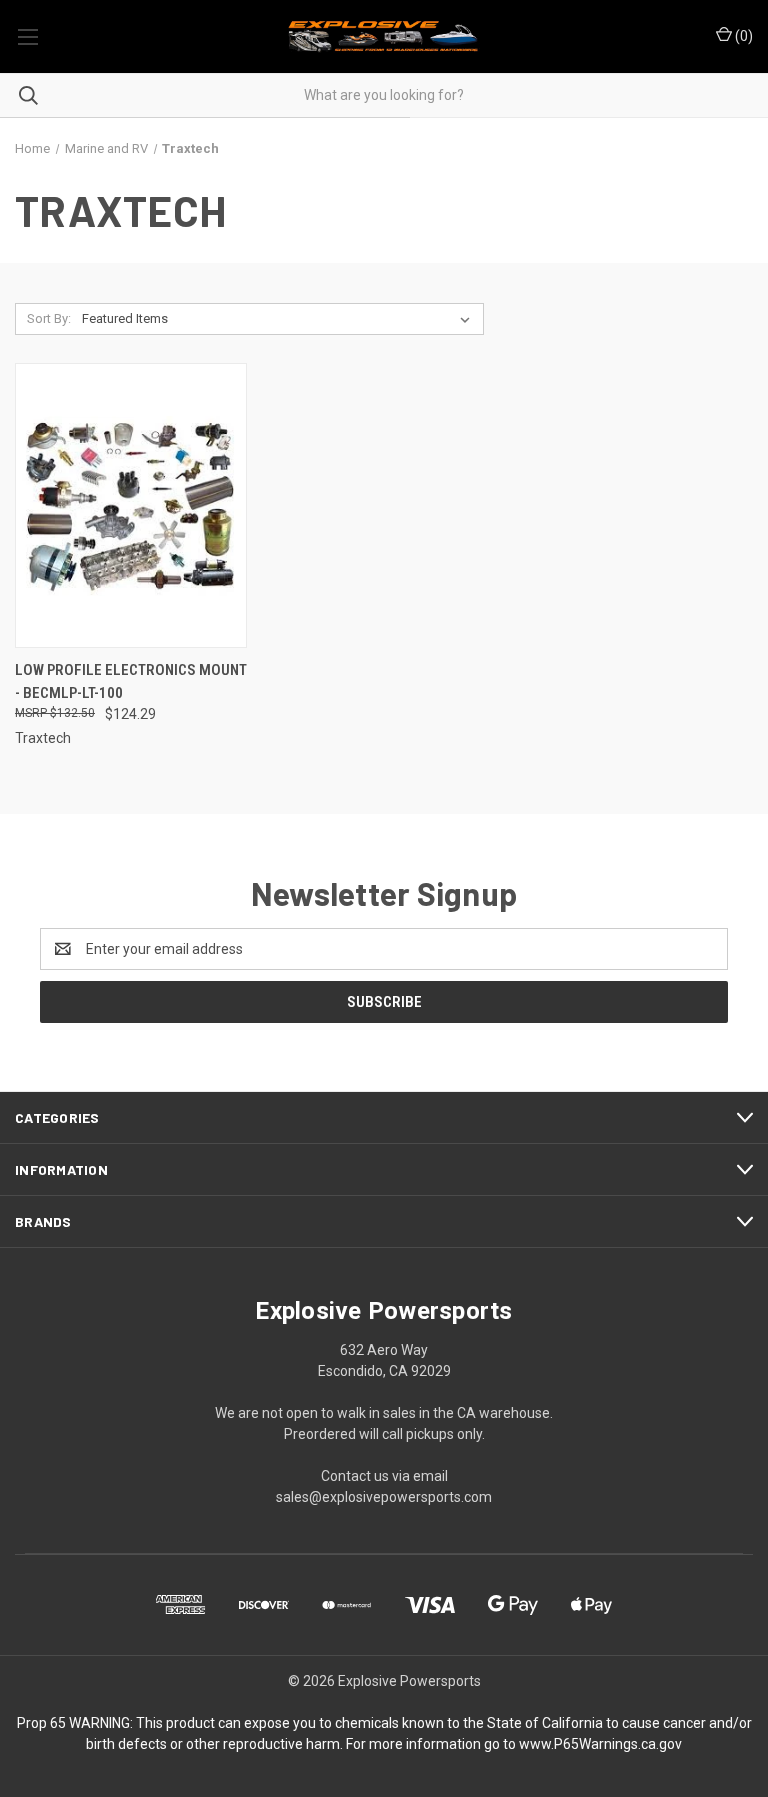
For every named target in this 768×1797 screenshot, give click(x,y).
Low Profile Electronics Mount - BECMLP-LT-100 (131, 681)
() (742, 36)
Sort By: (49, 318)
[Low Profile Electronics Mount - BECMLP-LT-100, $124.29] (131, 505)
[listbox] (280, 319)
